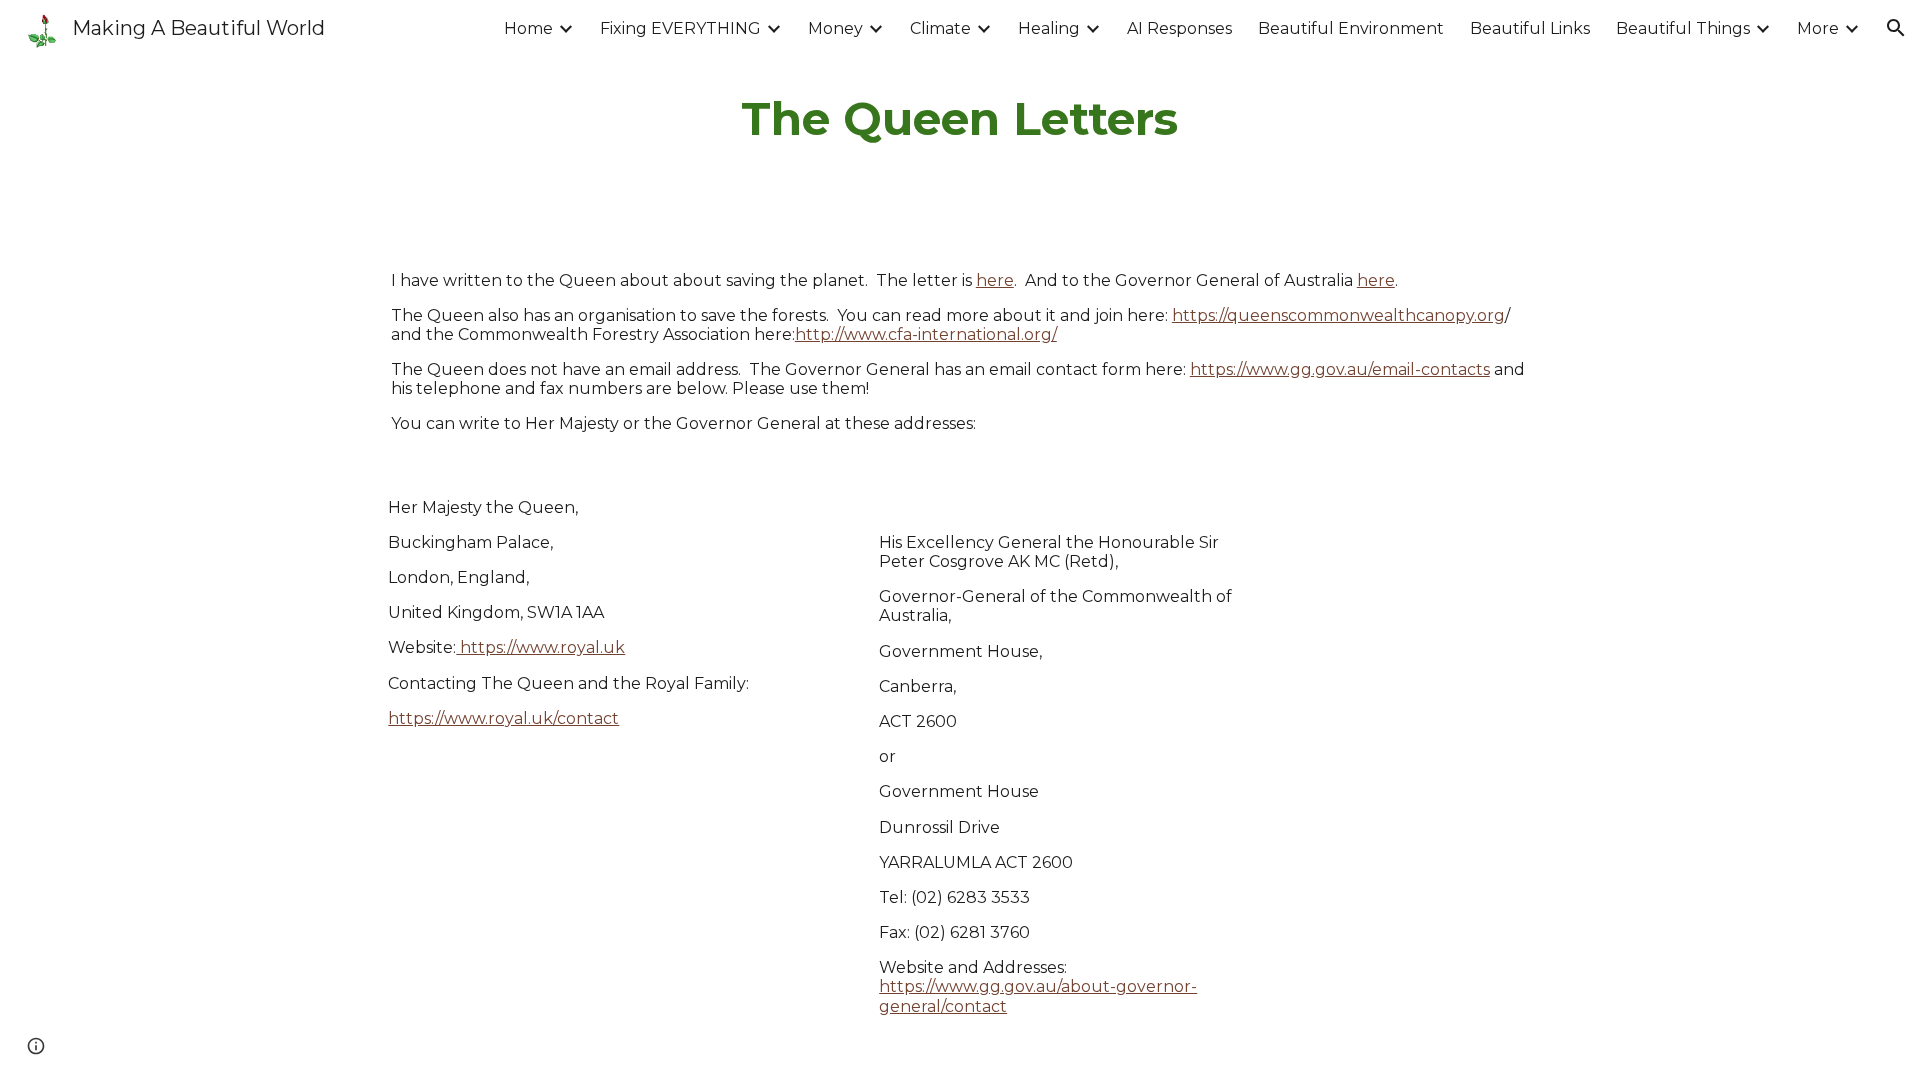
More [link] (1818, 28)
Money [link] (835, 28)
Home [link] (528, 28)
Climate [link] (940, 28)
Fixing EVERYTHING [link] (680, 28)
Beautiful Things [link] (1683, 28)
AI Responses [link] (1179, 28)
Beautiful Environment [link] (1351, 28)
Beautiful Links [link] (1530, 28)
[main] (960, 119)
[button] (1896, 28)
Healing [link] (1049, 28)
